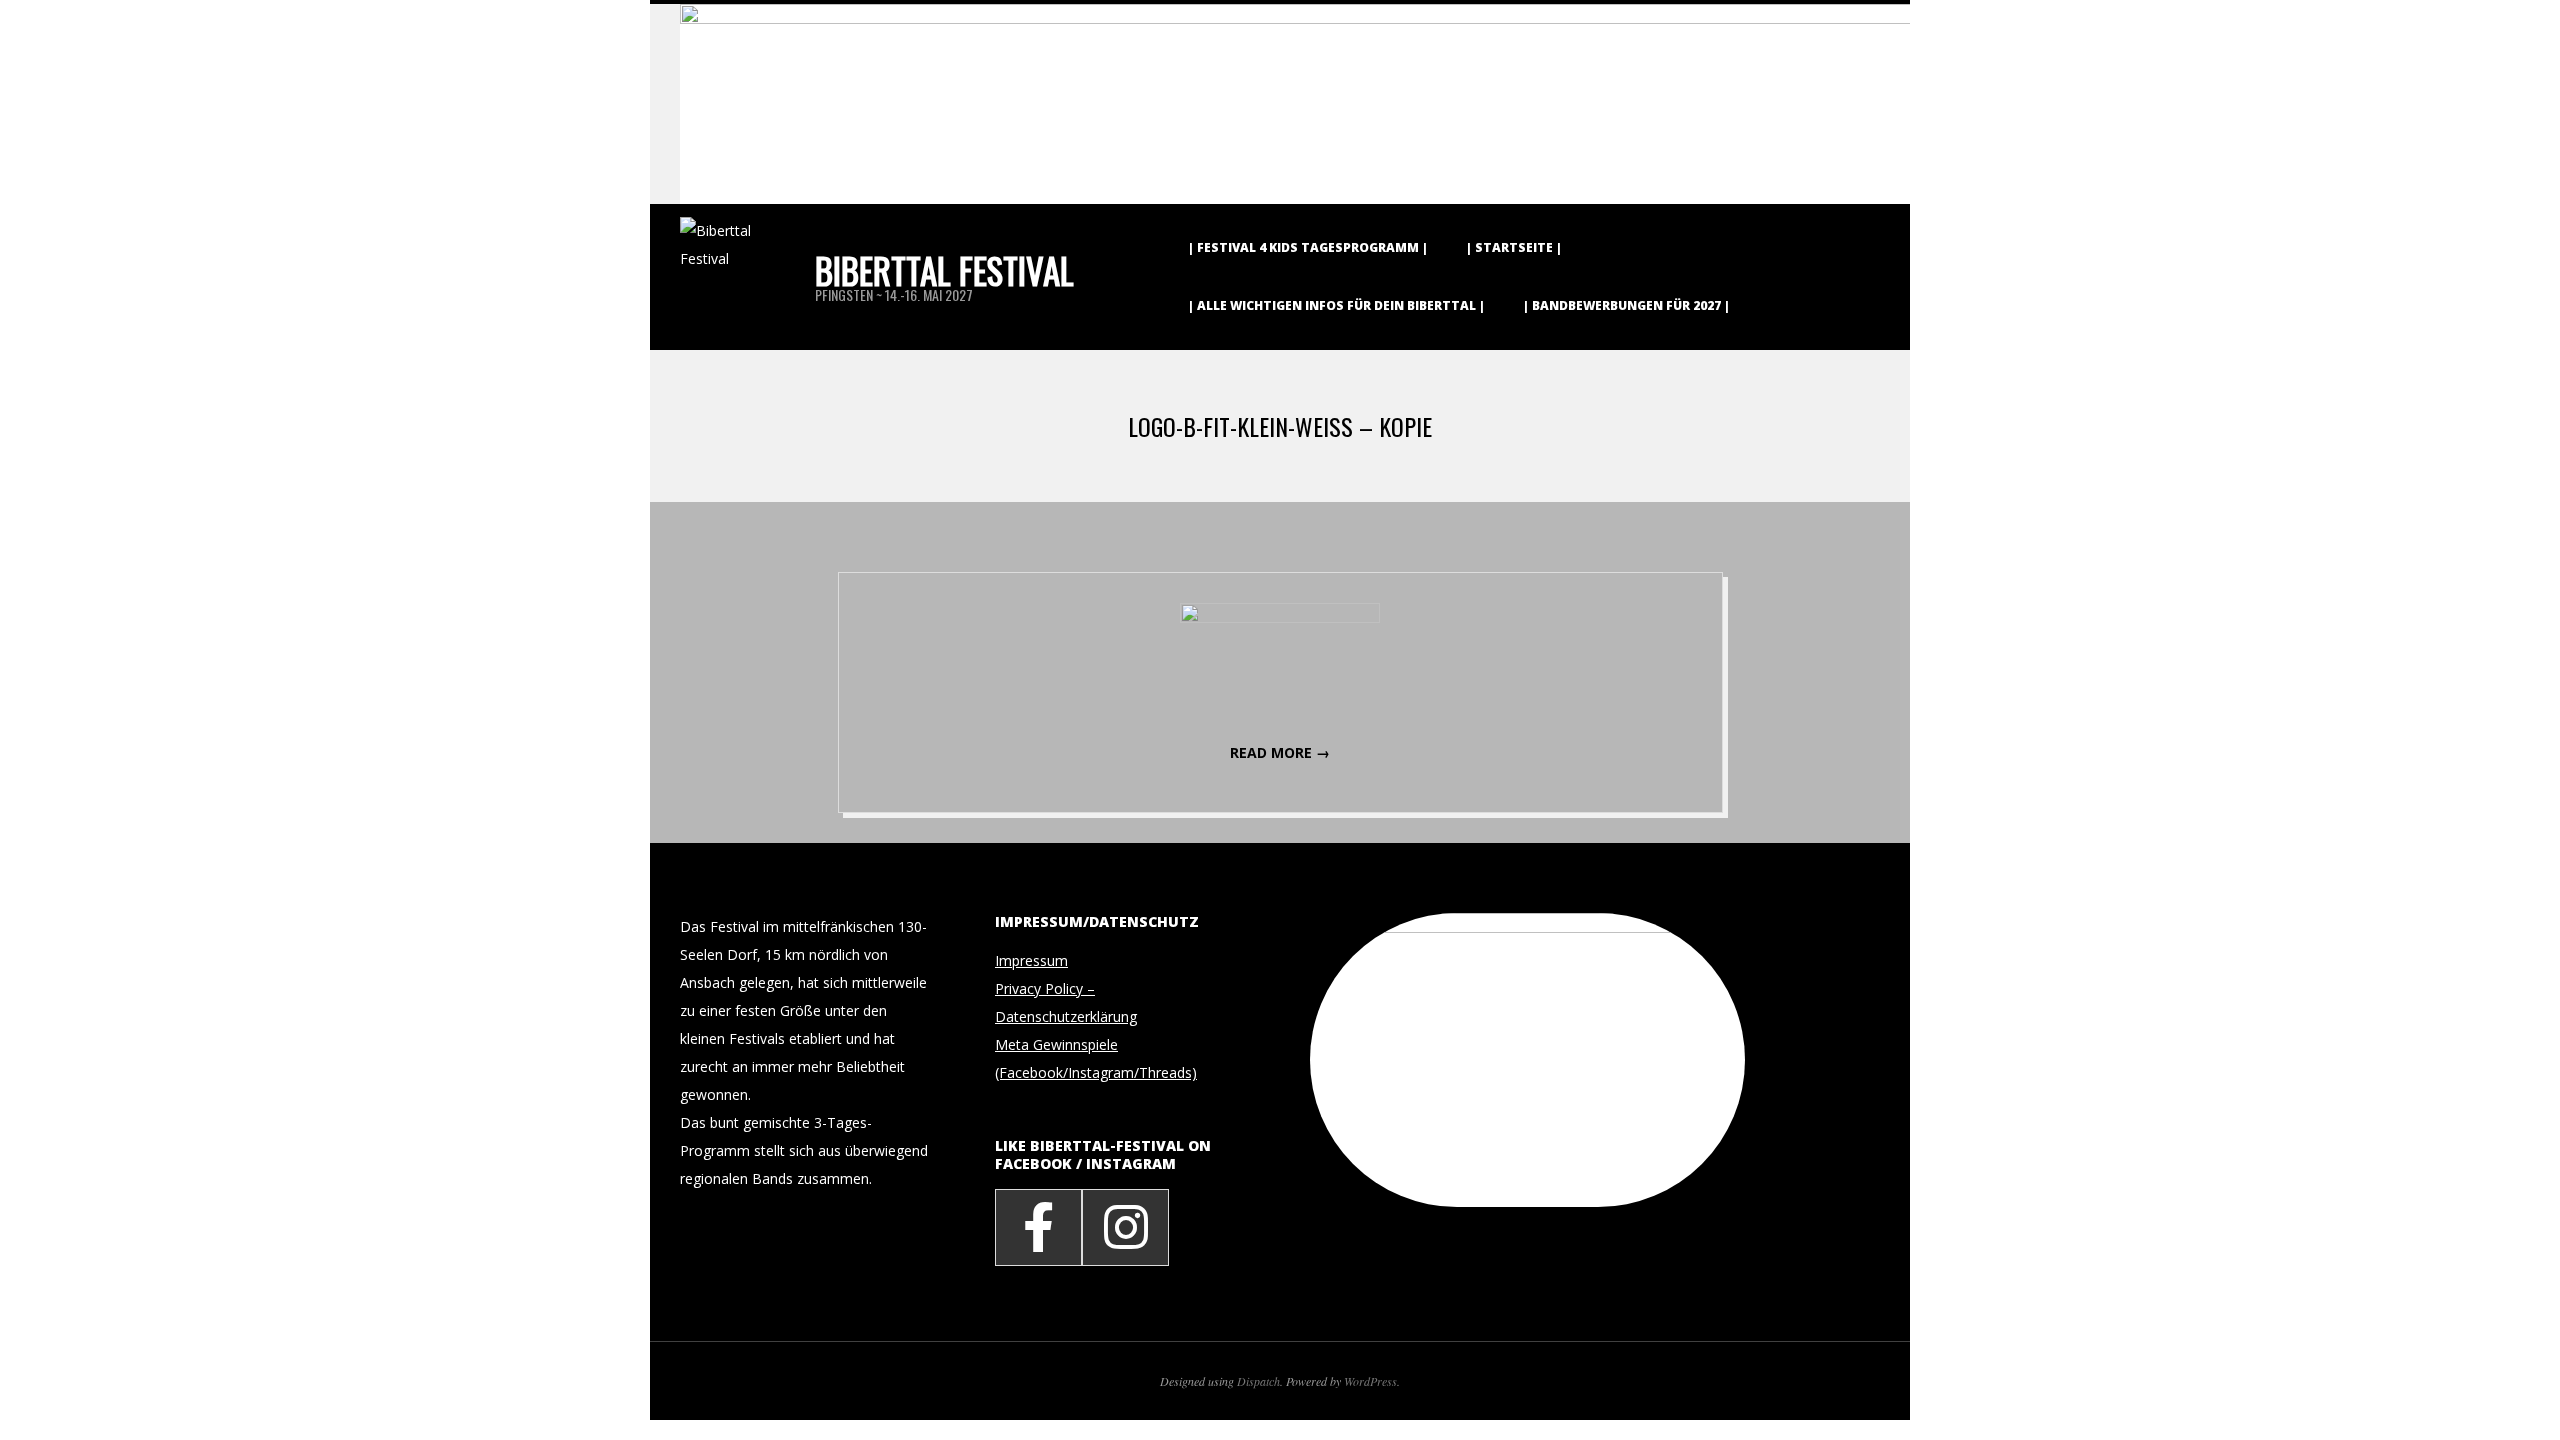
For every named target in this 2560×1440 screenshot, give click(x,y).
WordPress (1370, 1381)
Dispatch (1258, 1381)
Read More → (1280, 752)
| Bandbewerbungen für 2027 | (1626, 305)
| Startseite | (1514, 247)
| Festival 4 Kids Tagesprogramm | (1308, 247)
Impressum (1031, 960)
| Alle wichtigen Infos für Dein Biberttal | (1336, 305)
